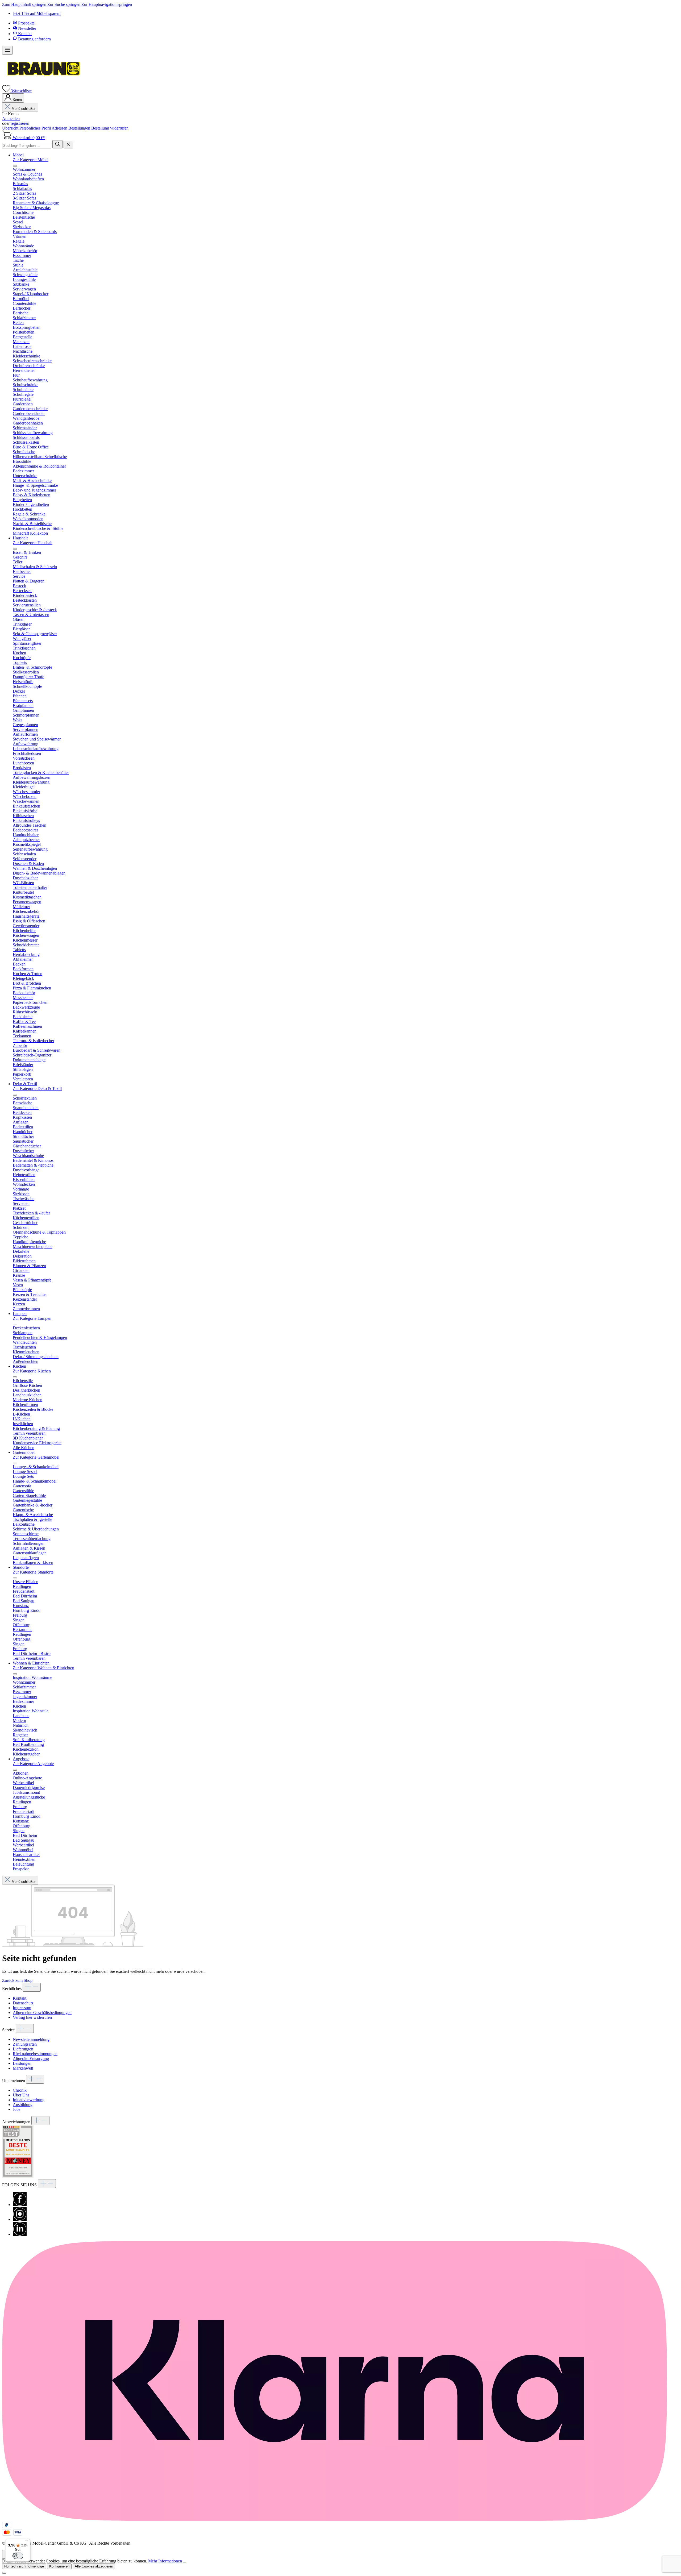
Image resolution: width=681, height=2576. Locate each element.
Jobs (16, 2109)
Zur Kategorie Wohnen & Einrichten (43, 1668)
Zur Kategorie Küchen (32, 1371)
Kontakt (20, 1998)
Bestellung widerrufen (110, 128)
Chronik (20, 2090)
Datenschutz (23, 2003)
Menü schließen (24, 109)
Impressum (22, 2008)
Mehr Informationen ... (167, 2561)
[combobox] (27, 146)
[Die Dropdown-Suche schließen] (68, 145)
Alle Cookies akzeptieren (94, 2566)
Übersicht (11, 128)
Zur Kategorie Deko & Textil (37, 1089)
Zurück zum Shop (17, 1980)
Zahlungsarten (25, 2044)
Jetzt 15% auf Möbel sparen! (37, 13)
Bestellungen (80, 128)
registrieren (20, 123)
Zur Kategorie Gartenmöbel (36, 1457)
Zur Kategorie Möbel (31, 160)
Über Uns (21, 2095)
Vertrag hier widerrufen (32, 2017)
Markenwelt (23, 2068)
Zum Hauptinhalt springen (25, 4)
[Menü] (7, 50)
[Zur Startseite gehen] (43, 83)
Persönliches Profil (36, 128)
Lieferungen (23, 2049)
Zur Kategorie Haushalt (33, 543)
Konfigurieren (59, 2566)
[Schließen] (4, 2573)
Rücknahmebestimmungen (35, 2054)
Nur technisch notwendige (24, 2566)
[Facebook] (20, 2205)
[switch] (18, 2556)
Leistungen (22, 2063)
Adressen (60, 128)
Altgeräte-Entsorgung (31, 2059)
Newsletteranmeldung (31, 2039)
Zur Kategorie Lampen (32, 1318)
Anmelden (11, 118)
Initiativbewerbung (29, 2100)
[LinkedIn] (20, 2234)
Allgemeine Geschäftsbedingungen (42, 2013)
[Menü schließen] (15, 166)
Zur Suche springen (64, 4)
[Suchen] (57, 144)
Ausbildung (23, 2105)
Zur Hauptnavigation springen (107, 4)
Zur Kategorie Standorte (33, 1572)
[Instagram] (20, 2219)
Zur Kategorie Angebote (33, 1764)
